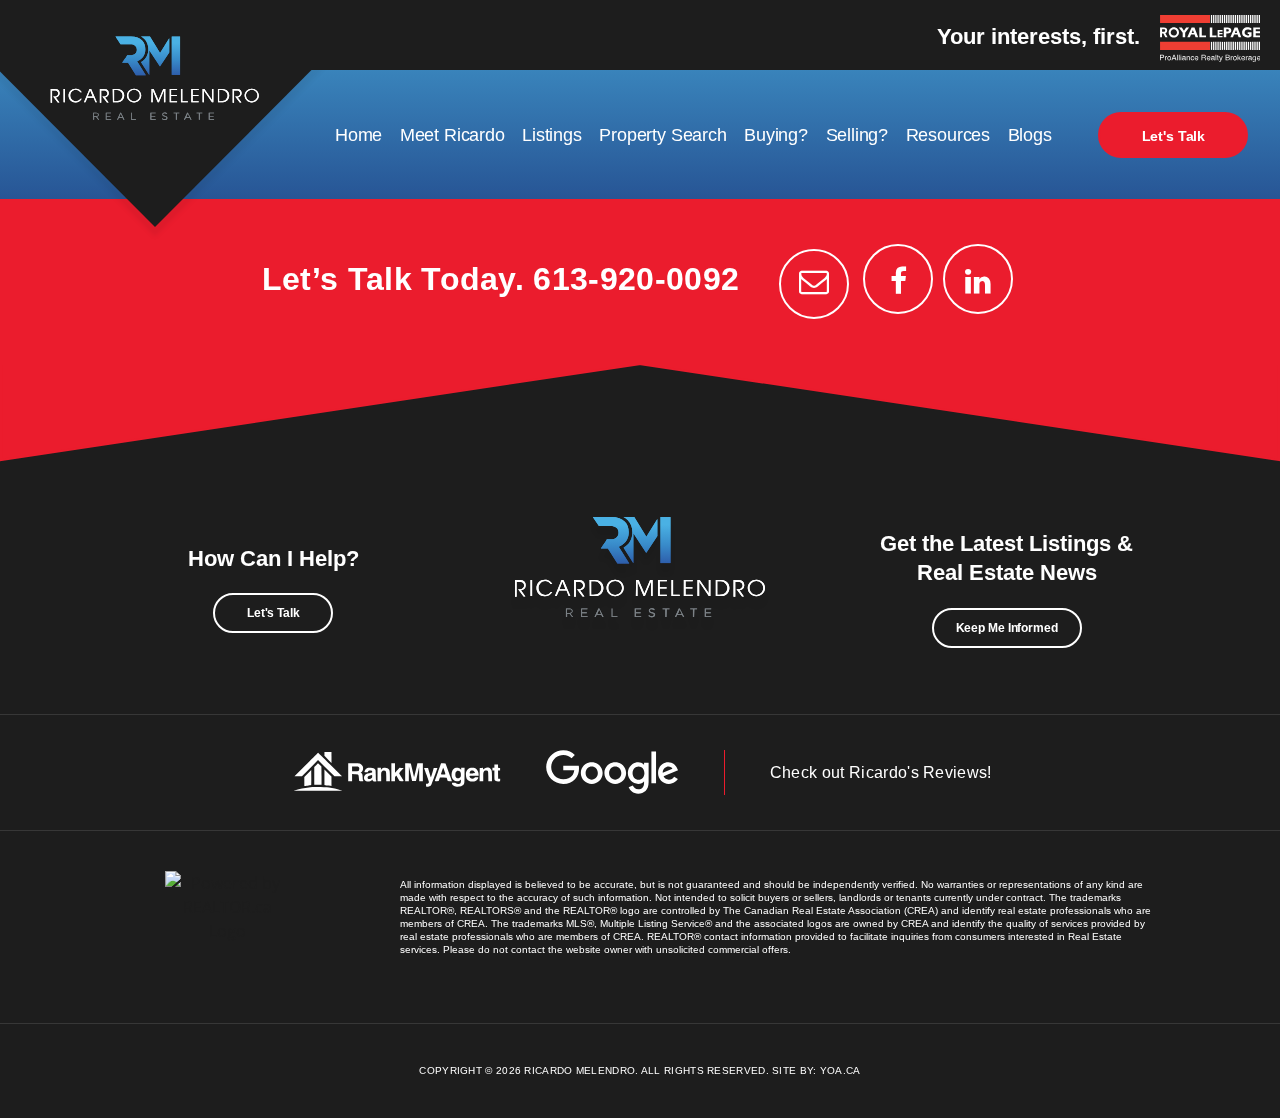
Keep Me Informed (1007, 628)
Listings (552, 135)
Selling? (857, 135)
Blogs (1030, 135)
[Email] (814, 284)
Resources (948, 135)
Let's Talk (1174, 136)
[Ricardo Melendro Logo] (640, 589)
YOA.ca (840, 1070)
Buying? (776, 135)
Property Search (662, 135)
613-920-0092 (636, 279)
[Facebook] (898, 279)
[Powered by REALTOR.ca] (227, 927)
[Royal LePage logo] (1215, 40)
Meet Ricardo (452, 135)
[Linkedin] (978, 279)
